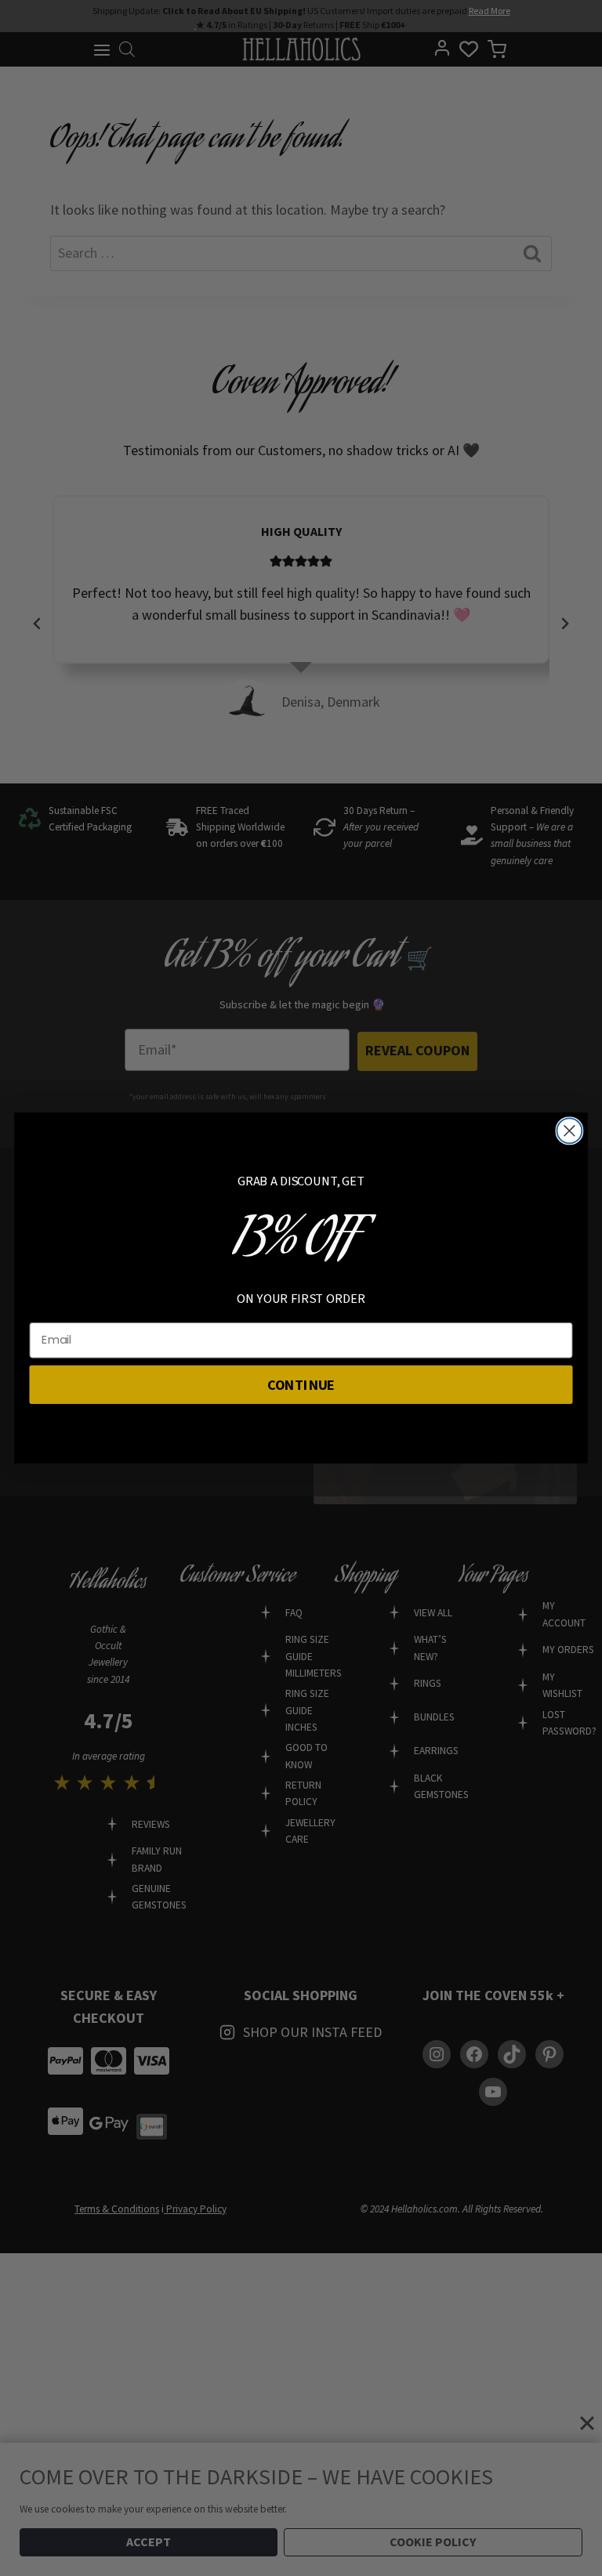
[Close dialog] (569, 1131)
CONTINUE (301, 1384)
